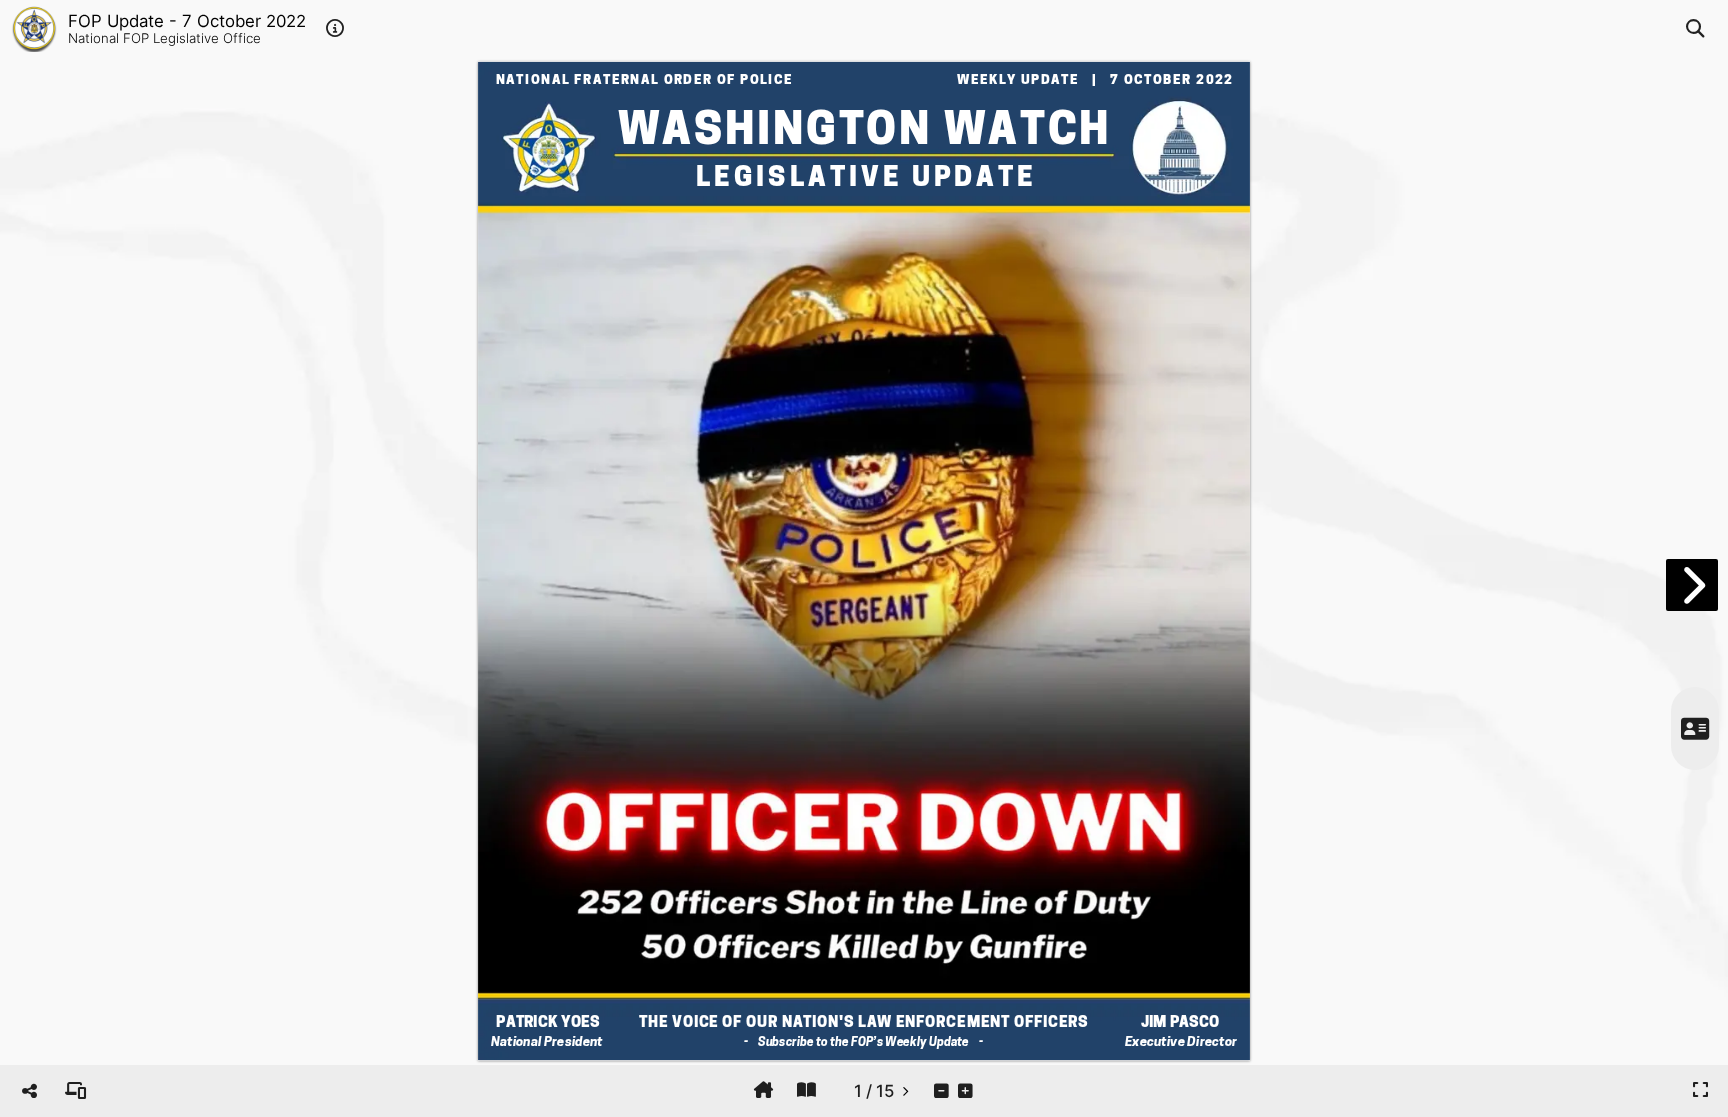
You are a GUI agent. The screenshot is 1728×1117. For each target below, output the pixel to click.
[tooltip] (75, 1091)
